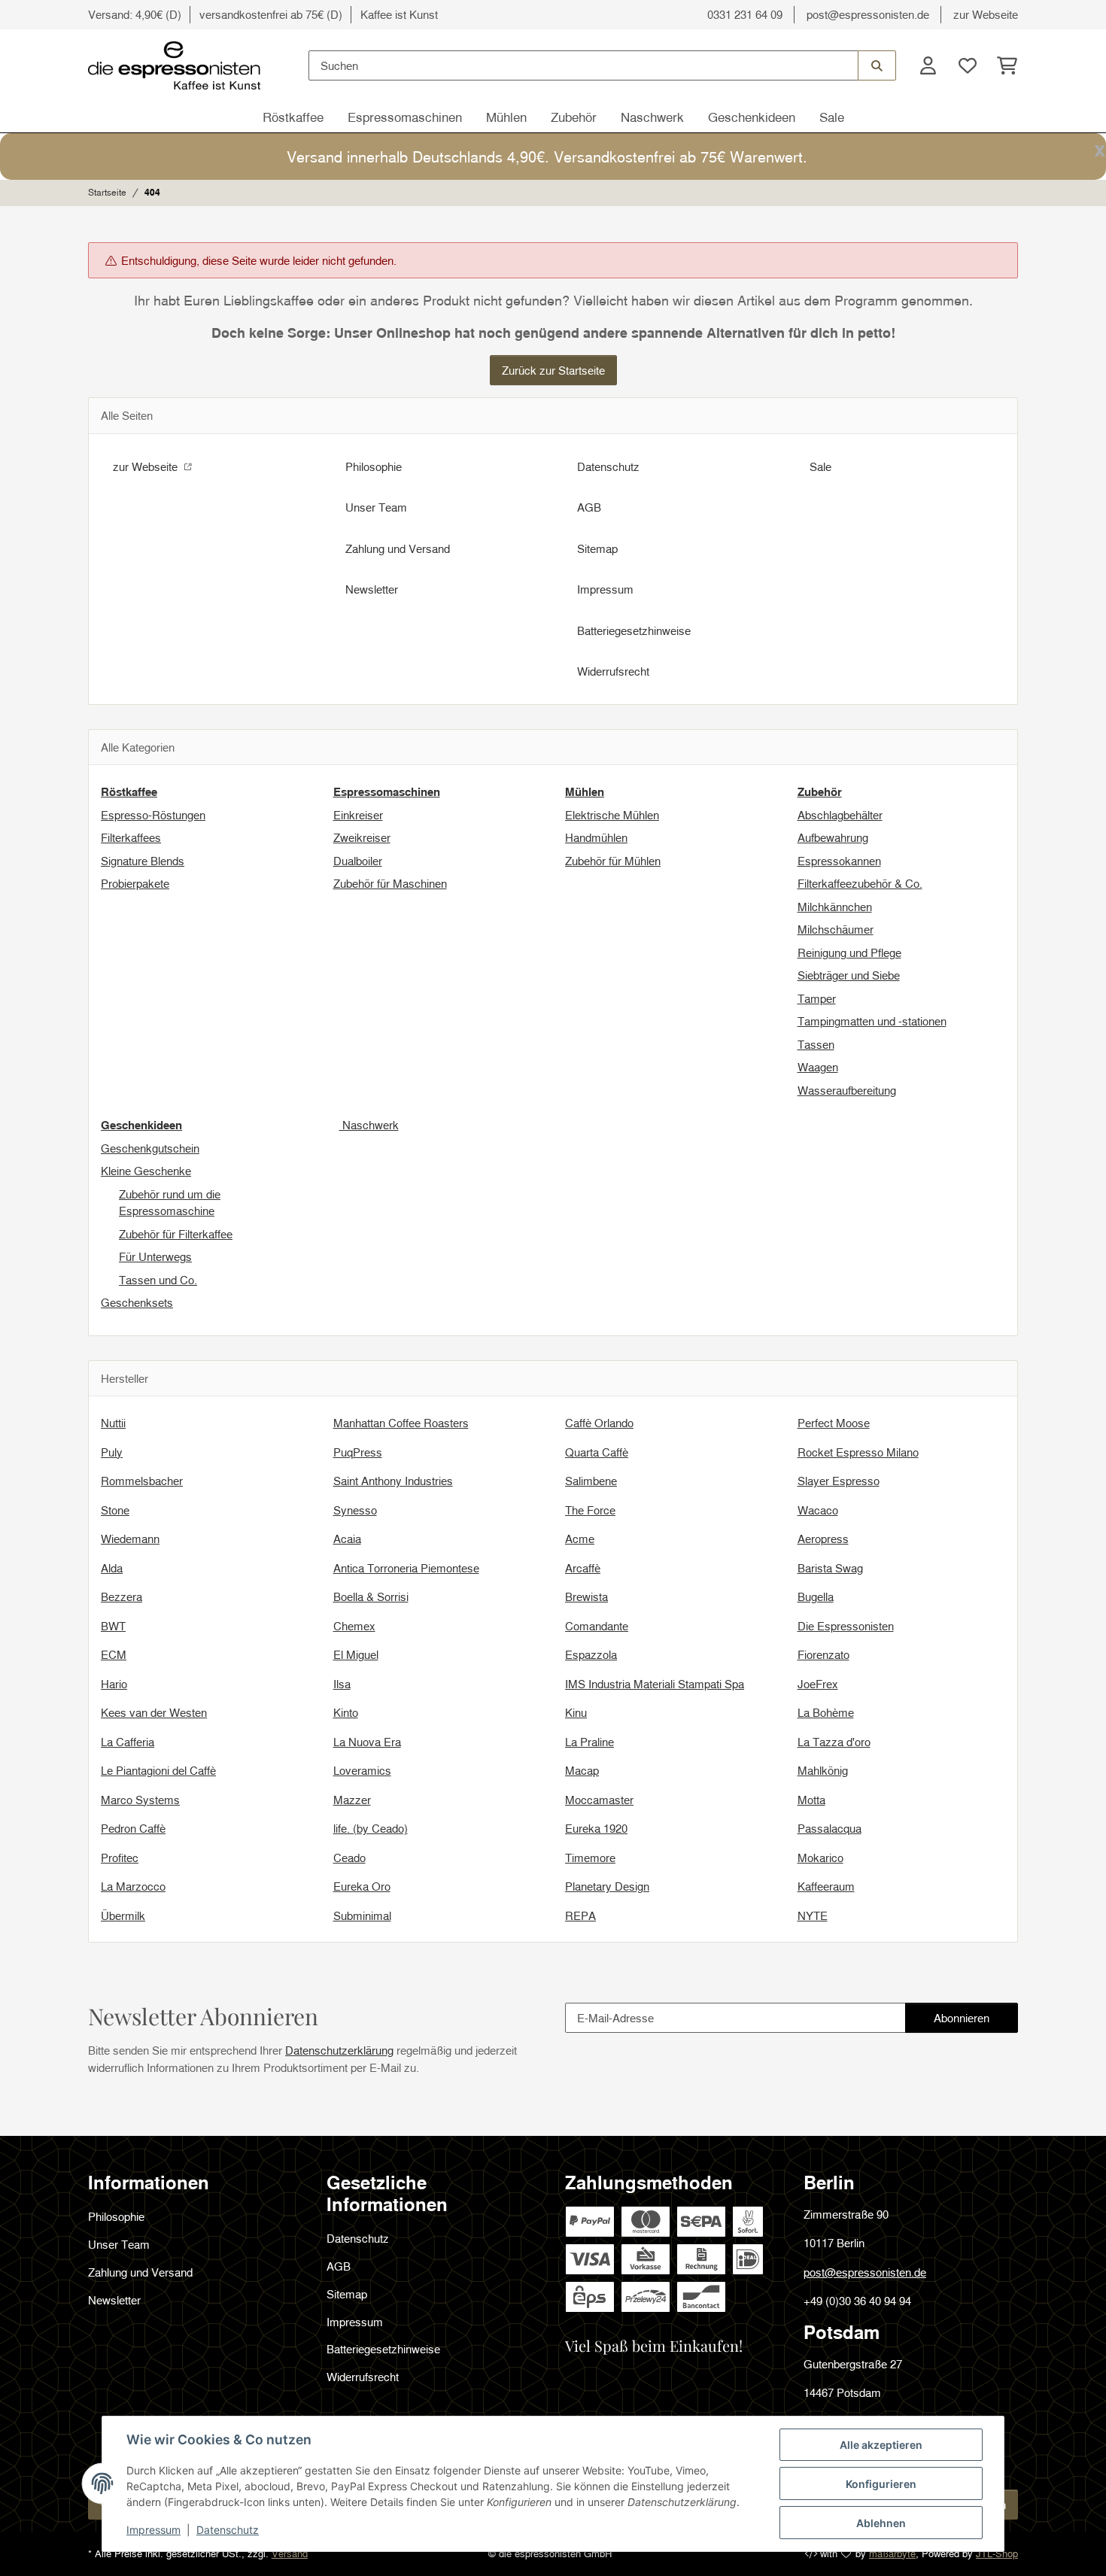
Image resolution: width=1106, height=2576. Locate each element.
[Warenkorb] (1003, 66)
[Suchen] (877, 65)
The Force (590, 1510)
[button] (928, 66)
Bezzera (122, 1596)
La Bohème (826, 1712)
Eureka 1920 (596, 1828)
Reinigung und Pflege (849, 952)
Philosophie (374, 466)
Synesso (355, 1510)
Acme (580, 1539)
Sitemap (597, 548)
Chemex (354, 1626)
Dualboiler (358, 861)
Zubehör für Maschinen (390, 883)
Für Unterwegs (155, 1256)
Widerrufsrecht (613, 671)
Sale (832, 117)
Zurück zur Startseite (553, 370)
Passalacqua (829, 1828)
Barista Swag (830, 1568)
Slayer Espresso (839, 1481)
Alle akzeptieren (881, 2445)
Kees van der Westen (154, 1712)
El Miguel (356, 1654)
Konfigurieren (881, 2484)
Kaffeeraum (826, 1886)
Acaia (347, 1539)
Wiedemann (130, 1539)
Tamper (817, 998)
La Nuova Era (367, 1742)
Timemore (590, 1858)
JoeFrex (818, 1684)
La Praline (589, 1742)
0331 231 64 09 (745, 14)
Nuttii (113, 1423)
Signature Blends (143, 861)
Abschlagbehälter (840, 815)
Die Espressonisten (846, 1626)
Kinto (346, 1712)
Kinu (576, 1712)
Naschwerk (652, 117)
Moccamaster (599, 1800)
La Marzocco (133, 1886)
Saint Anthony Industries (393, 1481)
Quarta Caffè (597, 1452)
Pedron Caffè (133, 1828)
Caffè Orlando (599, 1423)
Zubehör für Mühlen (613, 861)
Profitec (120, 1858)
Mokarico (820, 1858)
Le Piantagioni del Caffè (158, 1770)
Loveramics (362, 1770)
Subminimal (362, 1915)
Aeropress (823, 1539)
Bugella (816, 1596)
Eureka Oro (362, 1886)
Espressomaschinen (405, 117)
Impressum (153, 2530)
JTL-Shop (997, 2553)
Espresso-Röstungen (153, 815)
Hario (114, 1684)
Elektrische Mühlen (612, 815)
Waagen (818, 1067)
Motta (811, 1800)
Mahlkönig (823, 1770)
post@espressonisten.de (868, 14)
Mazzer (352, 1800)
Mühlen (506, 117)
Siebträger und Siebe (849, 975)
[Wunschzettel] (967, 66)
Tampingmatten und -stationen (872, 1021)
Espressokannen (839, 861)
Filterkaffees (131, 837)
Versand (290, 2553)
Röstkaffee (293, 117)
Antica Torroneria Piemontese (406, 1568)
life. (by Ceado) (371, 1828)
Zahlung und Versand (398, 548)
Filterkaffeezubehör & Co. (860, 883)
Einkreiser (358, 815)
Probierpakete (135, 883)
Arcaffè (583, 1568)
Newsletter (372, 589)
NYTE (813, 1915)
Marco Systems (140, 1800)
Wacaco (818, 1510)
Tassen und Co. (158, 1280)
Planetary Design (607, 1886)
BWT (113, 1626)
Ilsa (342, 1684)
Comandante (597, 1626)
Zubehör (574, 117)
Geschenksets (137, 1302)
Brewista (586, 1596)
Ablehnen (881, 2523)
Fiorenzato (823, 1654)
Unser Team (376, 507)
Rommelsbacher (142, 1481)
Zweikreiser (362, 837)
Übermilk (123, 1915)
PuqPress (358, 1452)
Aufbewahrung (833, 837)
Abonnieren (975, 2022)
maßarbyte (892, 2553)
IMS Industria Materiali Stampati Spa (655, 1684)
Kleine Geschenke (146, 1171)
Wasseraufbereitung (847, 1090)
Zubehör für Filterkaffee (176, 1234)
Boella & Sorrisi (371, 1596)
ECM (114, 1654)
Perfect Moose (834, 1423)
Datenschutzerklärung (339, 2050)
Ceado (349, 1858)
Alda (112, 1568)
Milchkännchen (835, 907)
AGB (589, 507)
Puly (112, 1452)
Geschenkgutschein (150, 1148)
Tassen (816, 1044)
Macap (582, 1770)
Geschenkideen (752, 117)
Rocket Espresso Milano (858, 1452)
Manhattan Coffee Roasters (401, 1423)
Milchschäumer (836, 929)
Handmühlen (596, 837)
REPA (580, 1915)
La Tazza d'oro (834, 1742)
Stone (115, 1510)
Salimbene (591, 1481)
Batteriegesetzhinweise (634, 630)
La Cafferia (128, 1742)
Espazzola (591, 1654)
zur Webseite (986, 14)
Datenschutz (228, 2530)
